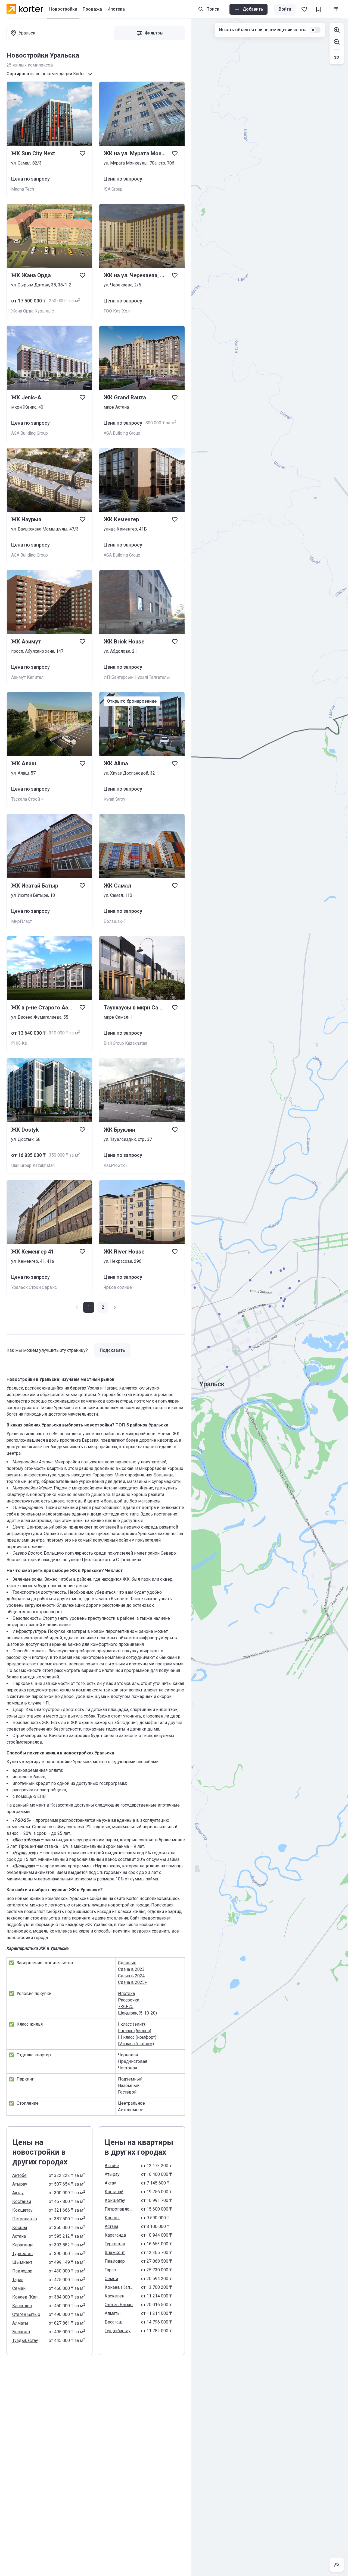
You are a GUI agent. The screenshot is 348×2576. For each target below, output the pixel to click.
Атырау (20, 2184)
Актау (18, 2193)
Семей (19, 2288)
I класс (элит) (131, 2024)
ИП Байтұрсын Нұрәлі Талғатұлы (137, 677)
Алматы (20, 2323)
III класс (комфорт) (137, 2037)
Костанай (22, 2201)
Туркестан (22, 2254)
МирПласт (21, 921)
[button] (103, 1307)
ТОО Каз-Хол (117, 311)
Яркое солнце (118, 1287)
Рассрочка (129, 2000)
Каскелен (22, 2306)
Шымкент (22, 2262)
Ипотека (126, 1993)
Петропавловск (27, 2219)
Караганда (23, 2245)
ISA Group (113, 189)
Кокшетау (22, 2210)
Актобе (19, 2175)
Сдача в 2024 (131, 1976)
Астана (19, 2236)
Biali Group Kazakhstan (125, 1043)
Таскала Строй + (27, 799)
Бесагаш (21, 2332)
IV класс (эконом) (136, 2044)
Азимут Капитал (27, 677)
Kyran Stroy (114, 799)
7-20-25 (126, 2007)
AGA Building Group (29, 433)
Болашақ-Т (115, 921)
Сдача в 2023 (131, 1969)
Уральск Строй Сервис (34, 1287)
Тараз (18, 2280)
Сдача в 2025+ (133, 1982)
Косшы (20, 2228)
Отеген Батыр (26, 2314)
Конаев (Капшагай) (27, 2297)
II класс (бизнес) (135, 2031)
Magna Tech (23, 189)
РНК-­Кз (19, 1043)
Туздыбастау (25, 2340)
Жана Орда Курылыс (32, 311)
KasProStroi (115, 1165)
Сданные (127, 1963)
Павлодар (22, 2271)
